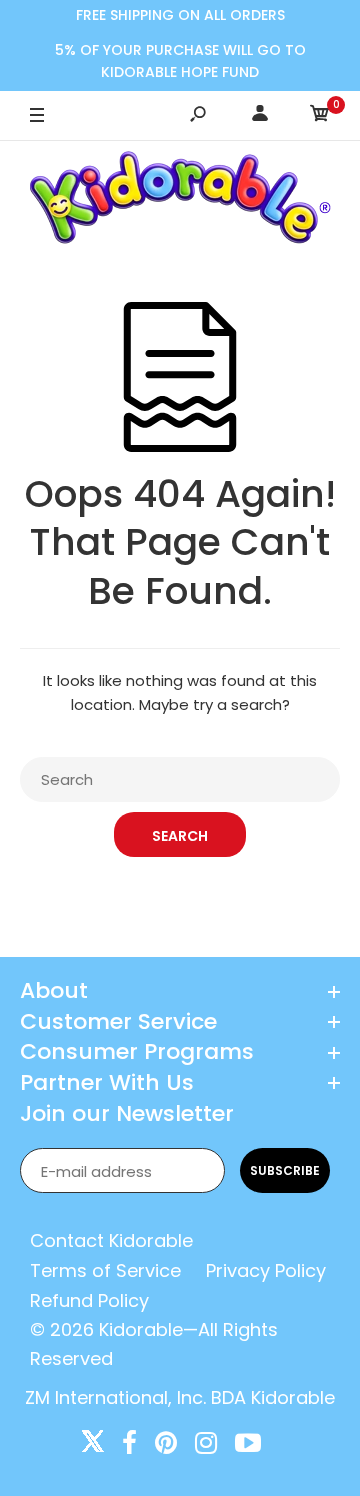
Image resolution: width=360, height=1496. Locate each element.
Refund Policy (89, 1300)
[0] (320, 116)
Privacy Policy (266, 1270)
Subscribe (285, 1170)
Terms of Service (105, 1270)
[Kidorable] (180, 201)
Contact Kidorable (111, 1240)
